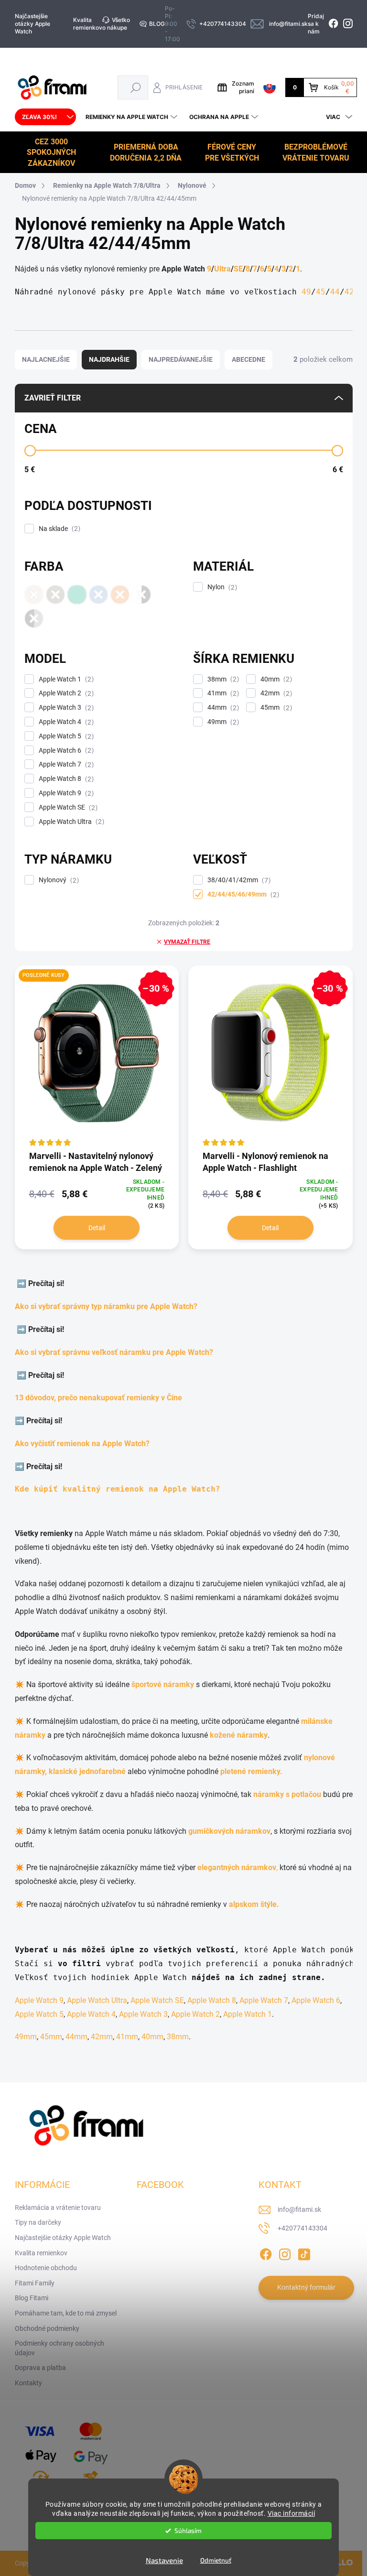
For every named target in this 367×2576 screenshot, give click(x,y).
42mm (275, 693)
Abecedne (248, 359)
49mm (222, 722)
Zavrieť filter (53, 398)
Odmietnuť (216, 2560)
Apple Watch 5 (65, 736)
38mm (222, 679)
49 (306, 292)
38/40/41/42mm (238, 880)
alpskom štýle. (254, 1904)
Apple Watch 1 (65, 679)
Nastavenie (164, 2560)
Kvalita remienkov (88, 24)
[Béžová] (34, 595)
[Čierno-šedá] (34, 618)
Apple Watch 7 (65, 764)
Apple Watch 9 (65, 793)
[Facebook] (266, 2252)
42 (349, 292)
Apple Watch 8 (65, 779)
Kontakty (28, 2383)
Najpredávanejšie (181, 359)
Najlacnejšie (46, 359)
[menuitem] (45, 117)
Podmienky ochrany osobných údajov (59, 2348)
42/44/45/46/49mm (242, 894)
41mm (222, 693)
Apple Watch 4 (65, 722)
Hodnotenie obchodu (46, 2268)
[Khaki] (55, 595)
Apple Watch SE (67, 807)
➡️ (22, 1283)
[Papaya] (120, 595)
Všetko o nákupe (116, 24)
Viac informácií (291, 2513)
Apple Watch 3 (65, 708)
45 (321, 292)
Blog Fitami (32, 2298)
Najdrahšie (109, 359)
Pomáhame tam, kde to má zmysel (66, 2313)
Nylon (221, 587)
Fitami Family (35, 2283)
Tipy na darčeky (38, 2222)
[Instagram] (285, 2252)
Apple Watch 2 (65, 693)
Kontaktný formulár (306, 2287)
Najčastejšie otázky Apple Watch (32, 24)
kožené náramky (239, 1735)
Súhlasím (188, 2531)
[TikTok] (304, 2252)
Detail (97, 1228)
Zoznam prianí (243, 87)
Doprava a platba (40, 2368)
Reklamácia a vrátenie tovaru (58, 2208)
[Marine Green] (77, 595)
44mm (222, 708)
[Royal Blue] (98, 595)
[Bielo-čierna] (141, 595)
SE (238, 269)
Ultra (222, 269)
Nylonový (58, 880)
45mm (275, 708)
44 (335, 292)
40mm (275, 679)
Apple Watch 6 (65, 751)
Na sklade (58, 529)
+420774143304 (302, 2228)
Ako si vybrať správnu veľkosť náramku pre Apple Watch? (116, 1352)
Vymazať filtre (187, 942)
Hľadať (136, 87)
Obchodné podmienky (47, 2328)
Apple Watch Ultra (70, 822)
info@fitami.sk (299, 2209)
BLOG (157, 24)
